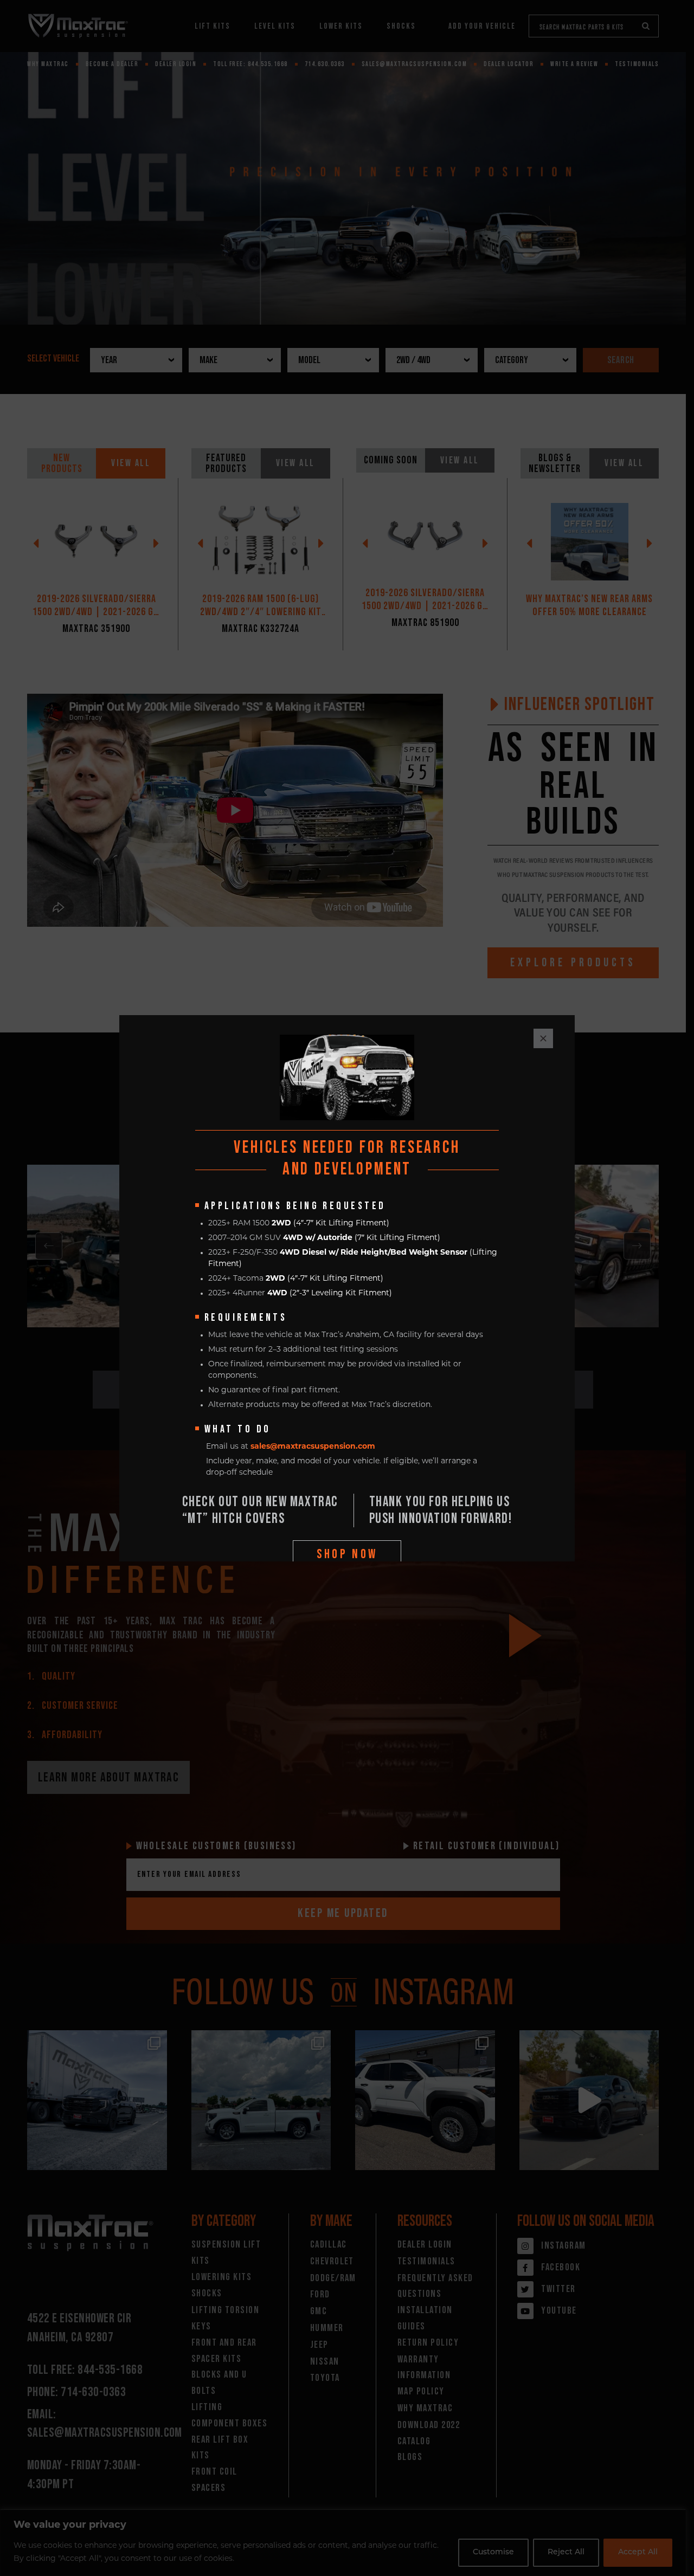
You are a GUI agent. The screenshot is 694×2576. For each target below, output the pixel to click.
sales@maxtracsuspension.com (313, 1447)
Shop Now (347, 1554)
